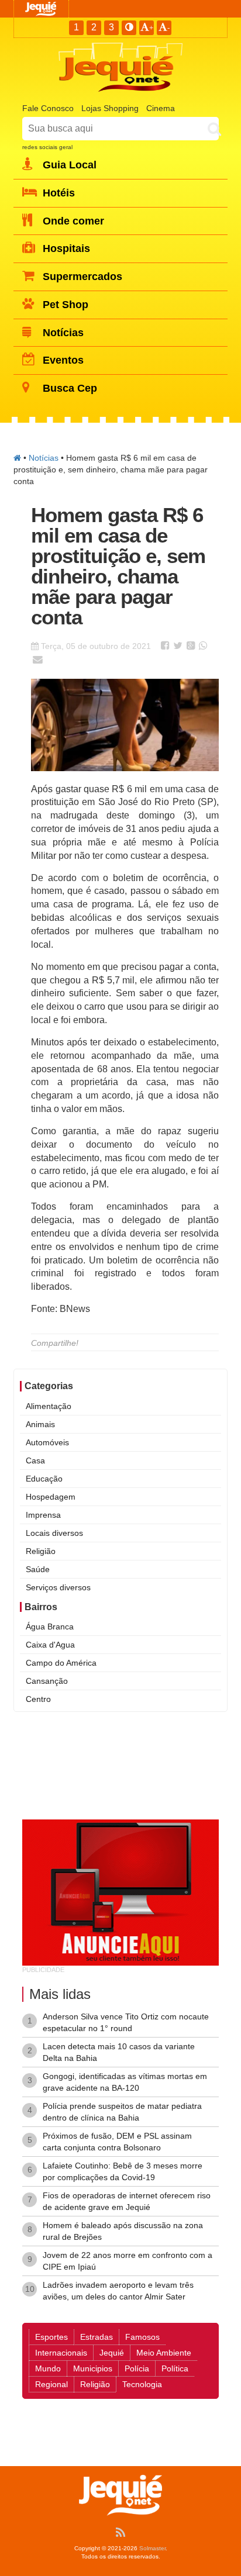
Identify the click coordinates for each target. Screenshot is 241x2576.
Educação (44, 1479)
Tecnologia (142, 2384)
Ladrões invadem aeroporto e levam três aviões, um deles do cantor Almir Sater (118, 2291)
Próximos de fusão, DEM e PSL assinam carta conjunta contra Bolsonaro (117, 2142)
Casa (35, 1460)
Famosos (142, 2337)
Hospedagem (51, 1497)
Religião (41, 1551)
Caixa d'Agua (50, 1645)
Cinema (161, 108)
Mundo (48, 2368)
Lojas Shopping (110, 108)
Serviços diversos (58, 1587)
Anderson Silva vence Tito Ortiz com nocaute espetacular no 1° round (126, 2022)
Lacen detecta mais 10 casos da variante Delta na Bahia (119, 2052)
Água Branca (50, 1627)
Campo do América (61, 1663)
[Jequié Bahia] (17, 458)
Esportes (51, 2337)
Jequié (112, 2353)
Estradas (97, 2337)
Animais (40, 1424)
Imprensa (43, 1515)
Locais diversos (54, 1533)
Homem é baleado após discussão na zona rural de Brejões (123, 2231)
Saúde (38, 1569)
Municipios (93, 2368)
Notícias (44, 458)
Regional (51, 2384)
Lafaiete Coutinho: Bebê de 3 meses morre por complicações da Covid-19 (123, 2171)
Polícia (137, 2368)
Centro (38, 1699)
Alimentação (49, 1406)
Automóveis (47, 1442)
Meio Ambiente (164, 2353)
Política (175, 2368)
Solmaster (152, 2548)
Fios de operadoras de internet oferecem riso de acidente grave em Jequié (127, 2201)
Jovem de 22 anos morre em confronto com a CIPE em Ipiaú (128, 2261)
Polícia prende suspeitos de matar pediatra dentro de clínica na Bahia (122, 2112)
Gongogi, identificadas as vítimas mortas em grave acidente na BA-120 (125, 2082)
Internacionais (61, 2353)
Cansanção (47, 1681)
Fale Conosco (48, 108)
